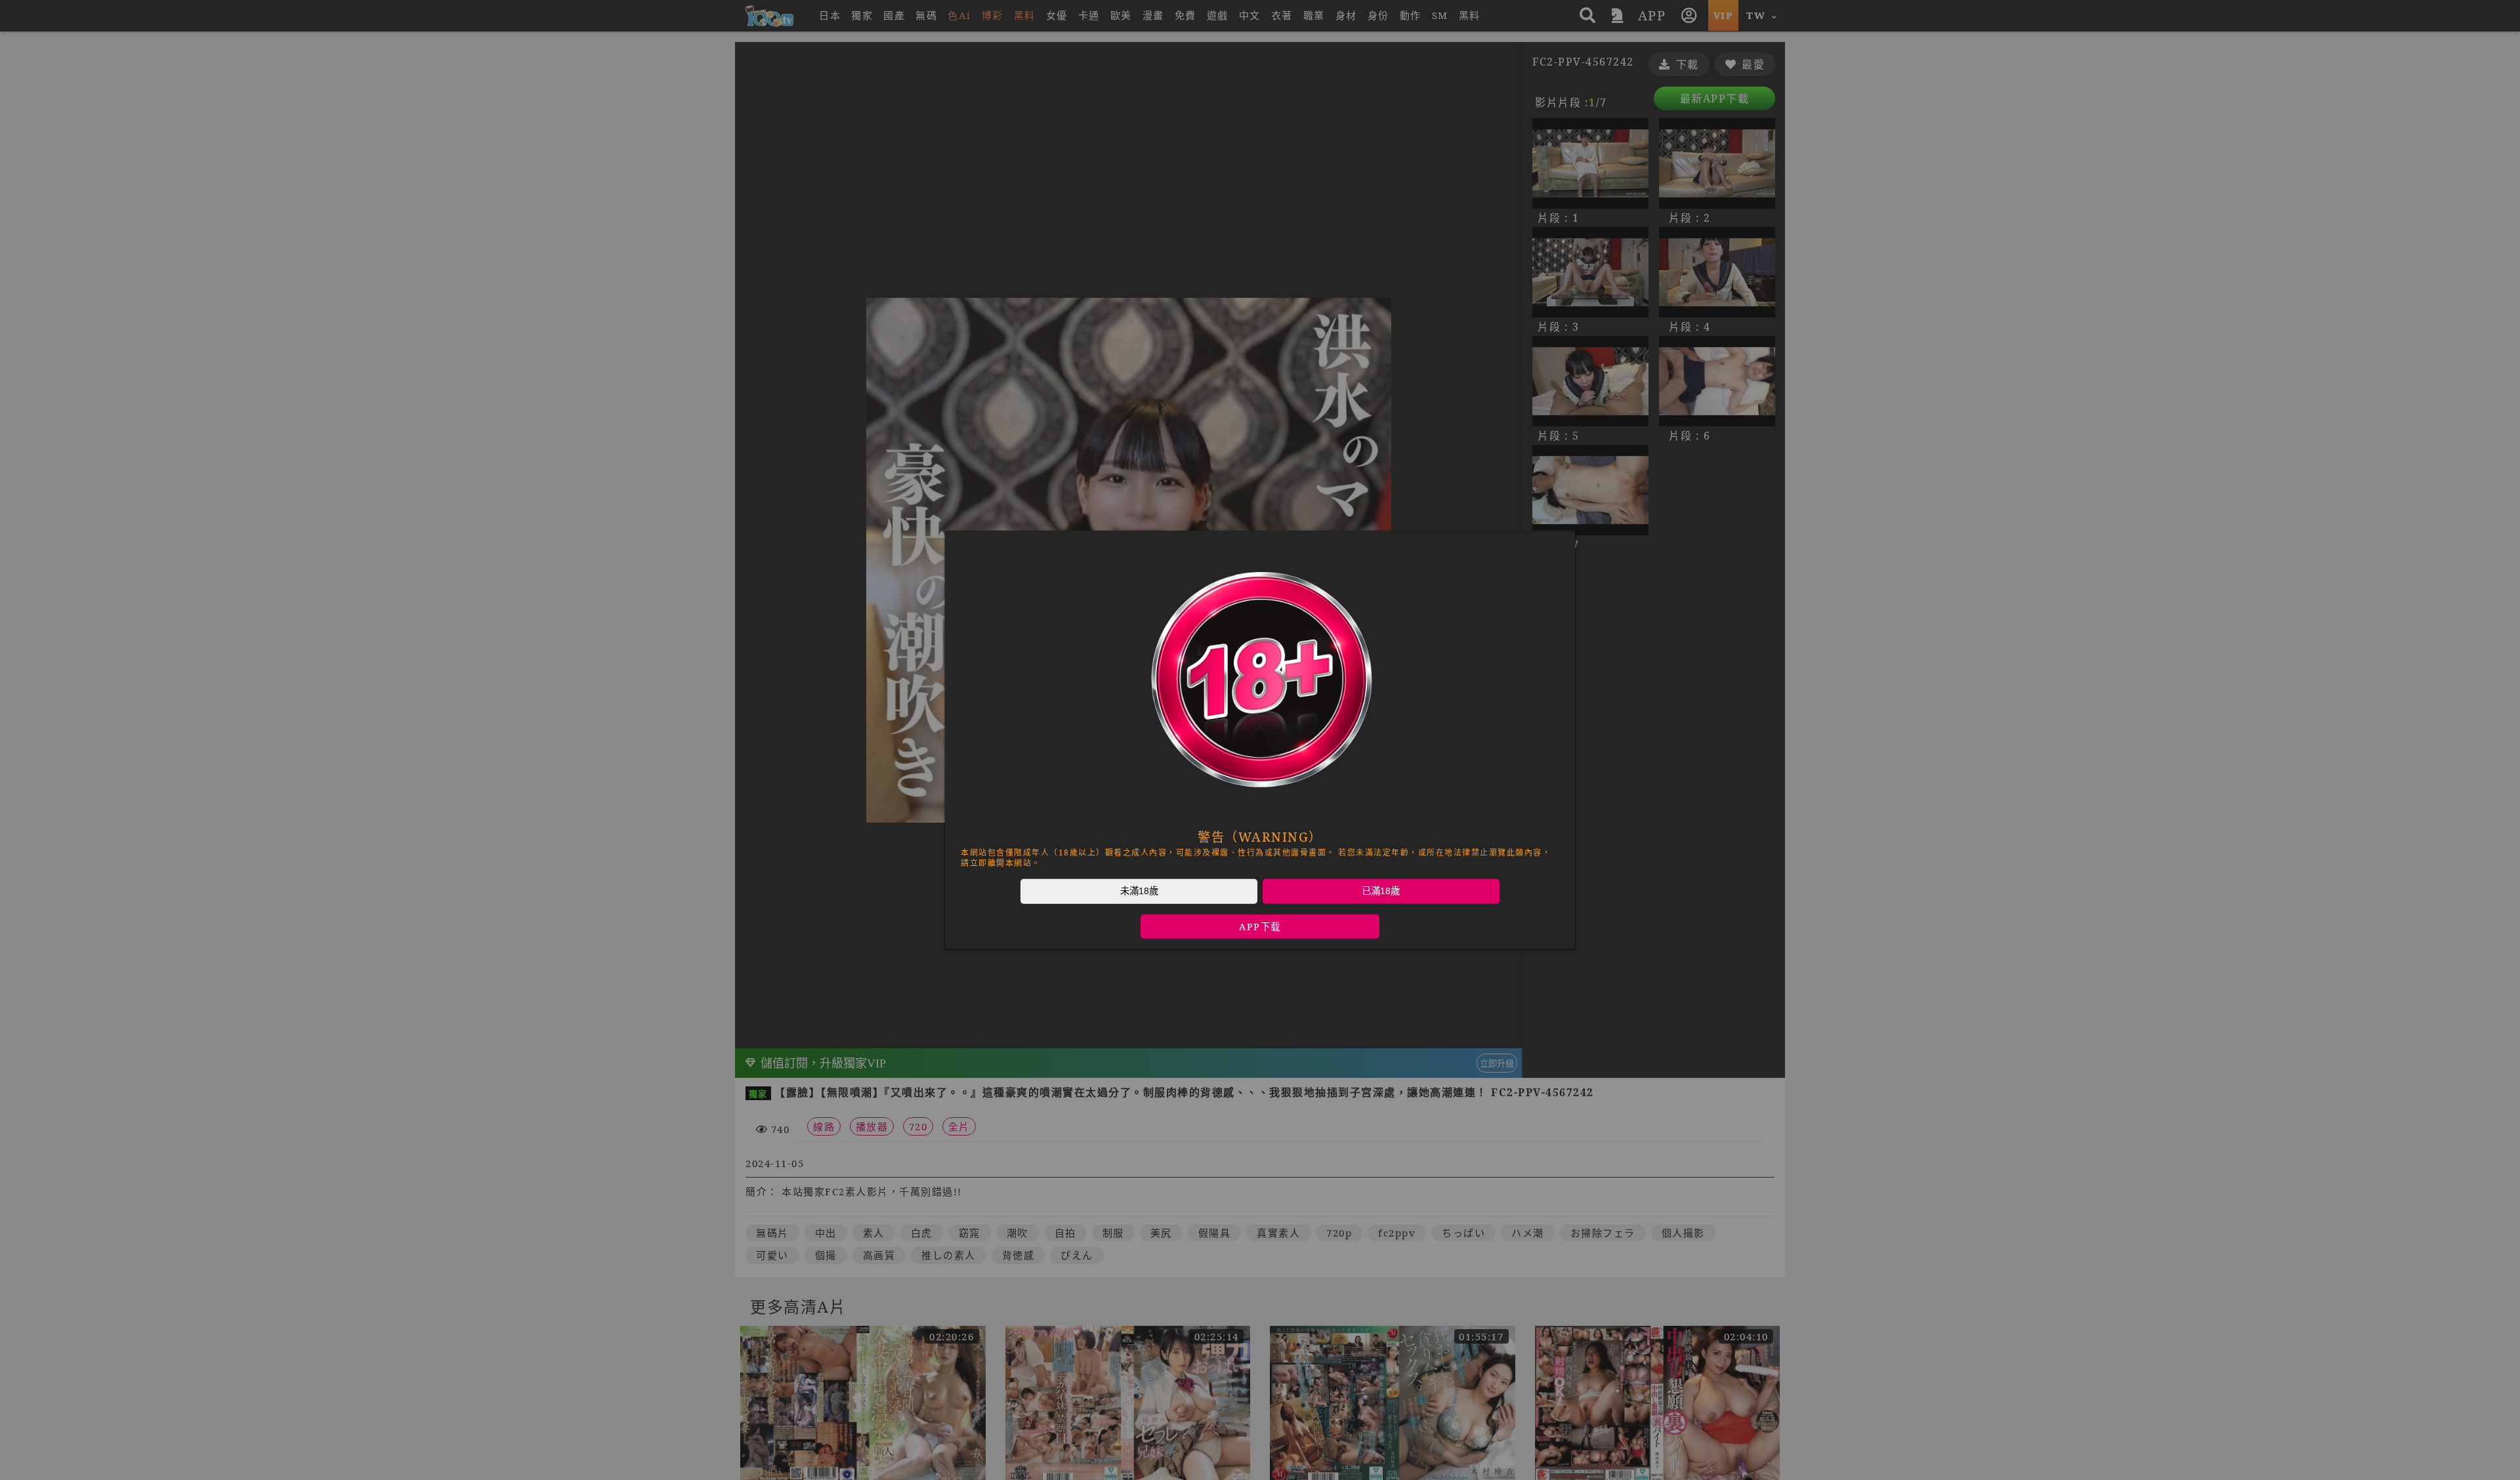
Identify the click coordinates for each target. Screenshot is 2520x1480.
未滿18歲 (1139, 891)
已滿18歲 (1381, 891)
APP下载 (1260, 927)
